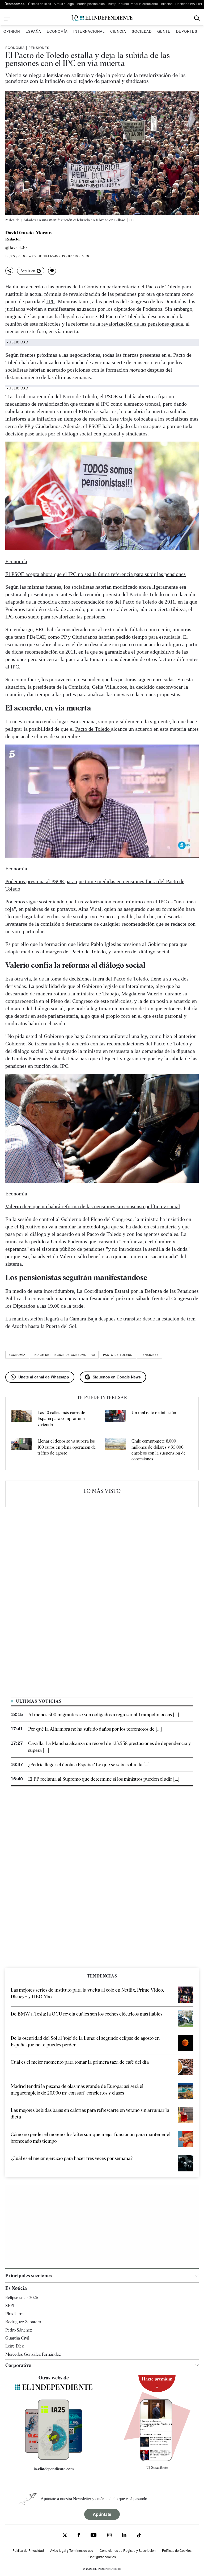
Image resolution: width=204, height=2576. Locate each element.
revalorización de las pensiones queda (142, 324)
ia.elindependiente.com (54, 2469)
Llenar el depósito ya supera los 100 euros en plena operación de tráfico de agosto (67, 1447)
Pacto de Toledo (93, 729)
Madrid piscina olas (91, 4)
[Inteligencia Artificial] (54, 2458)
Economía (57, 31)
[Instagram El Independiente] (109, 2536)
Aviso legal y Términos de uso (72, 2550)
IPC (50, 301)
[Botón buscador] (197, 18)
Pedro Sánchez (19, 2330)
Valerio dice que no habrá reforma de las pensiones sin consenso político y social (93, 1206)
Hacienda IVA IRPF (189, 4)
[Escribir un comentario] (52, 271)
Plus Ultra (14, 2314)
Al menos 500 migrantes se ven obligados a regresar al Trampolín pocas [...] (104, 1715)
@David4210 (16, 248)
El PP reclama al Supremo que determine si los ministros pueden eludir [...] (104, 1779)
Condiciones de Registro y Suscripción (128, 2550)
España (33, 31)
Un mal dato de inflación (154, 1413)
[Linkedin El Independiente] (124, 2536)
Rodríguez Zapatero (23, 2322)
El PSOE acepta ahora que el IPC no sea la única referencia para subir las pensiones (95, 574)
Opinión (12, 31)
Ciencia (118, 31)
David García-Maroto (28, 233)
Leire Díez (14, 2346)
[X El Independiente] (65, 2536)
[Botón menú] (7, 18)
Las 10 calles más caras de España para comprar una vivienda (61, 1419)
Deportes (187, 31)
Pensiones (39, 47)
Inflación (167, 4)
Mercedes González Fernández (33, 2354)
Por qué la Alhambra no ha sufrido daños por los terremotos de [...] (95, 1729)
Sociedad (142, 31)
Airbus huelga (64, 4)
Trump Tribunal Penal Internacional (133, 4)
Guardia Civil (17, 2338)
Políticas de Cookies (177, 2550)
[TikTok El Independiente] (139, 2536)
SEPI (10, 2306)
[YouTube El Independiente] (94, 2536)
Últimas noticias (40, 4)
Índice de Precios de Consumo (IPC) (64, 1355)
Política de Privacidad (28, 2550)
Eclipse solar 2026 (22, 2298)
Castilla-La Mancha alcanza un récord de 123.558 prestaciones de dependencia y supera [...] (110, 1747)
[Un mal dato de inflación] (116, 1419)
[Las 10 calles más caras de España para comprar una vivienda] (22, 1419)
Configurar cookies (102, 2557)
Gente (164, 31)
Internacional (89, 31)
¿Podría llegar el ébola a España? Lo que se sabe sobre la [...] (89, 1765)
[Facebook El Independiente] (79, 2536)
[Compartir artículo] (9, 271)
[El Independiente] (102, 18)
